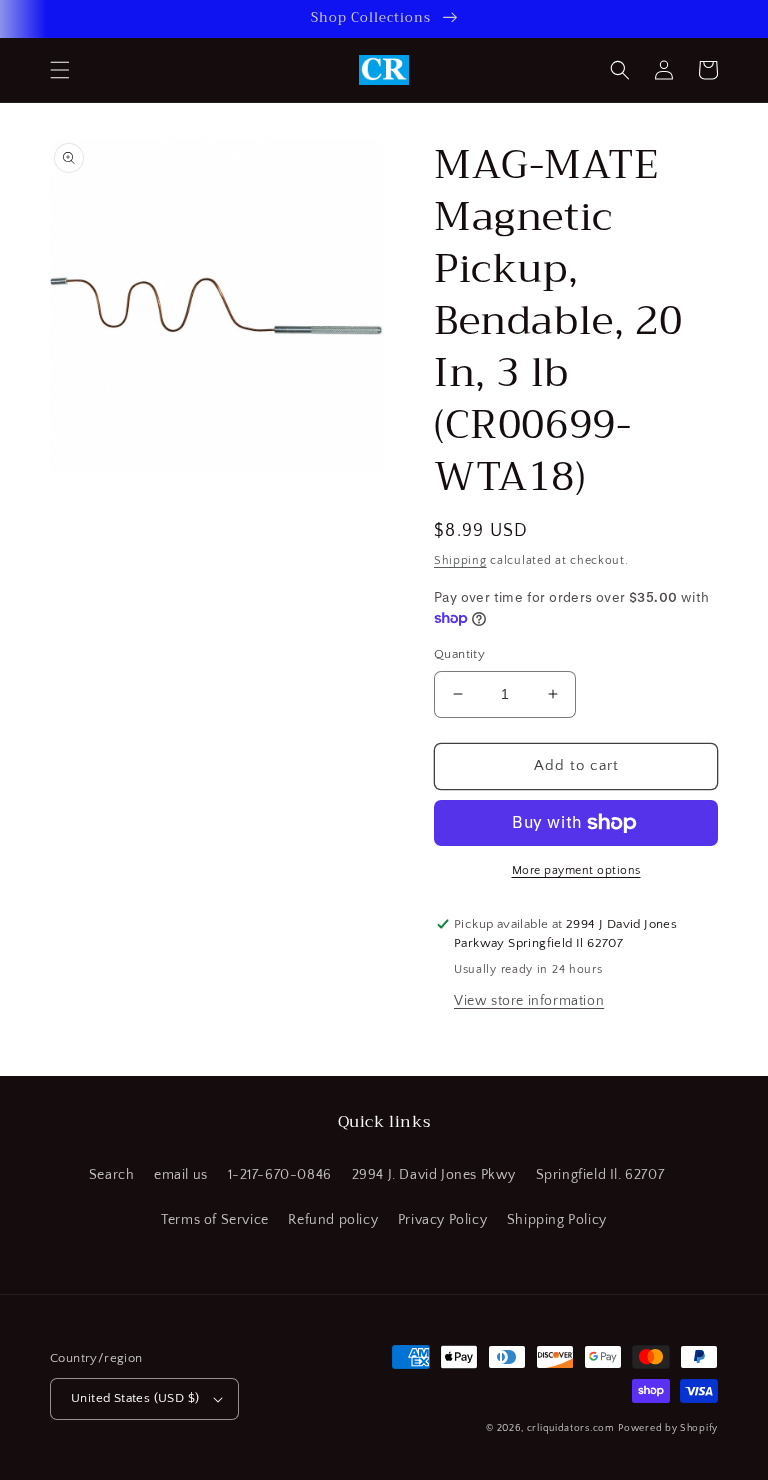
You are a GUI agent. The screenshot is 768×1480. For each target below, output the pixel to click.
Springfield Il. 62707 (600, 1175)
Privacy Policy (442, 1220)
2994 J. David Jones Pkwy (434, 1175)
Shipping (460, 560)
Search (112, 1175)
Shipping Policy (557, 1220)
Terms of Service (215, 1220)
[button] (60, 70)
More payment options (576, 870)
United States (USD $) (135, 1398)
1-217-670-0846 (280, 1175)
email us (181, 1175)
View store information (529, 1001)
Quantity (459, 654)
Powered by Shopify (668, 1428)
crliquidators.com (571, 1428)
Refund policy (333, 1220)
